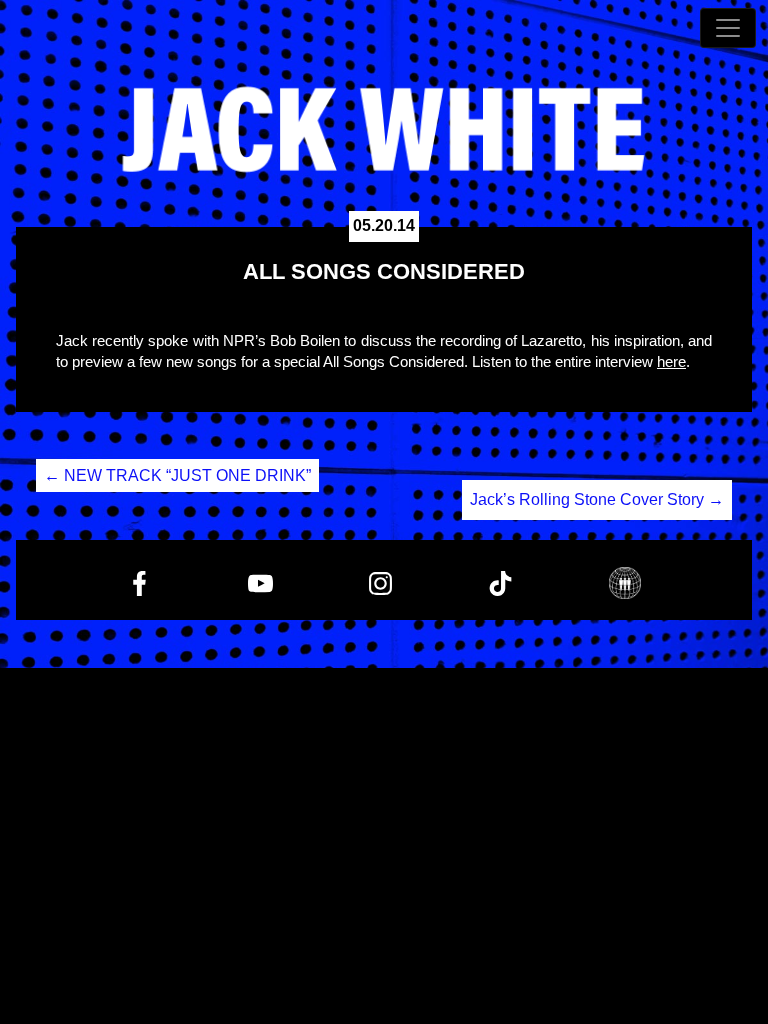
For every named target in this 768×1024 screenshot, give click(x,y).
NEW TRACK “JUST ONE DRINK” (177, 475)
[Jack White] (384, 129)
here (671, 361)
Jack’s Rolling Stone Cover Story (597, 499)
